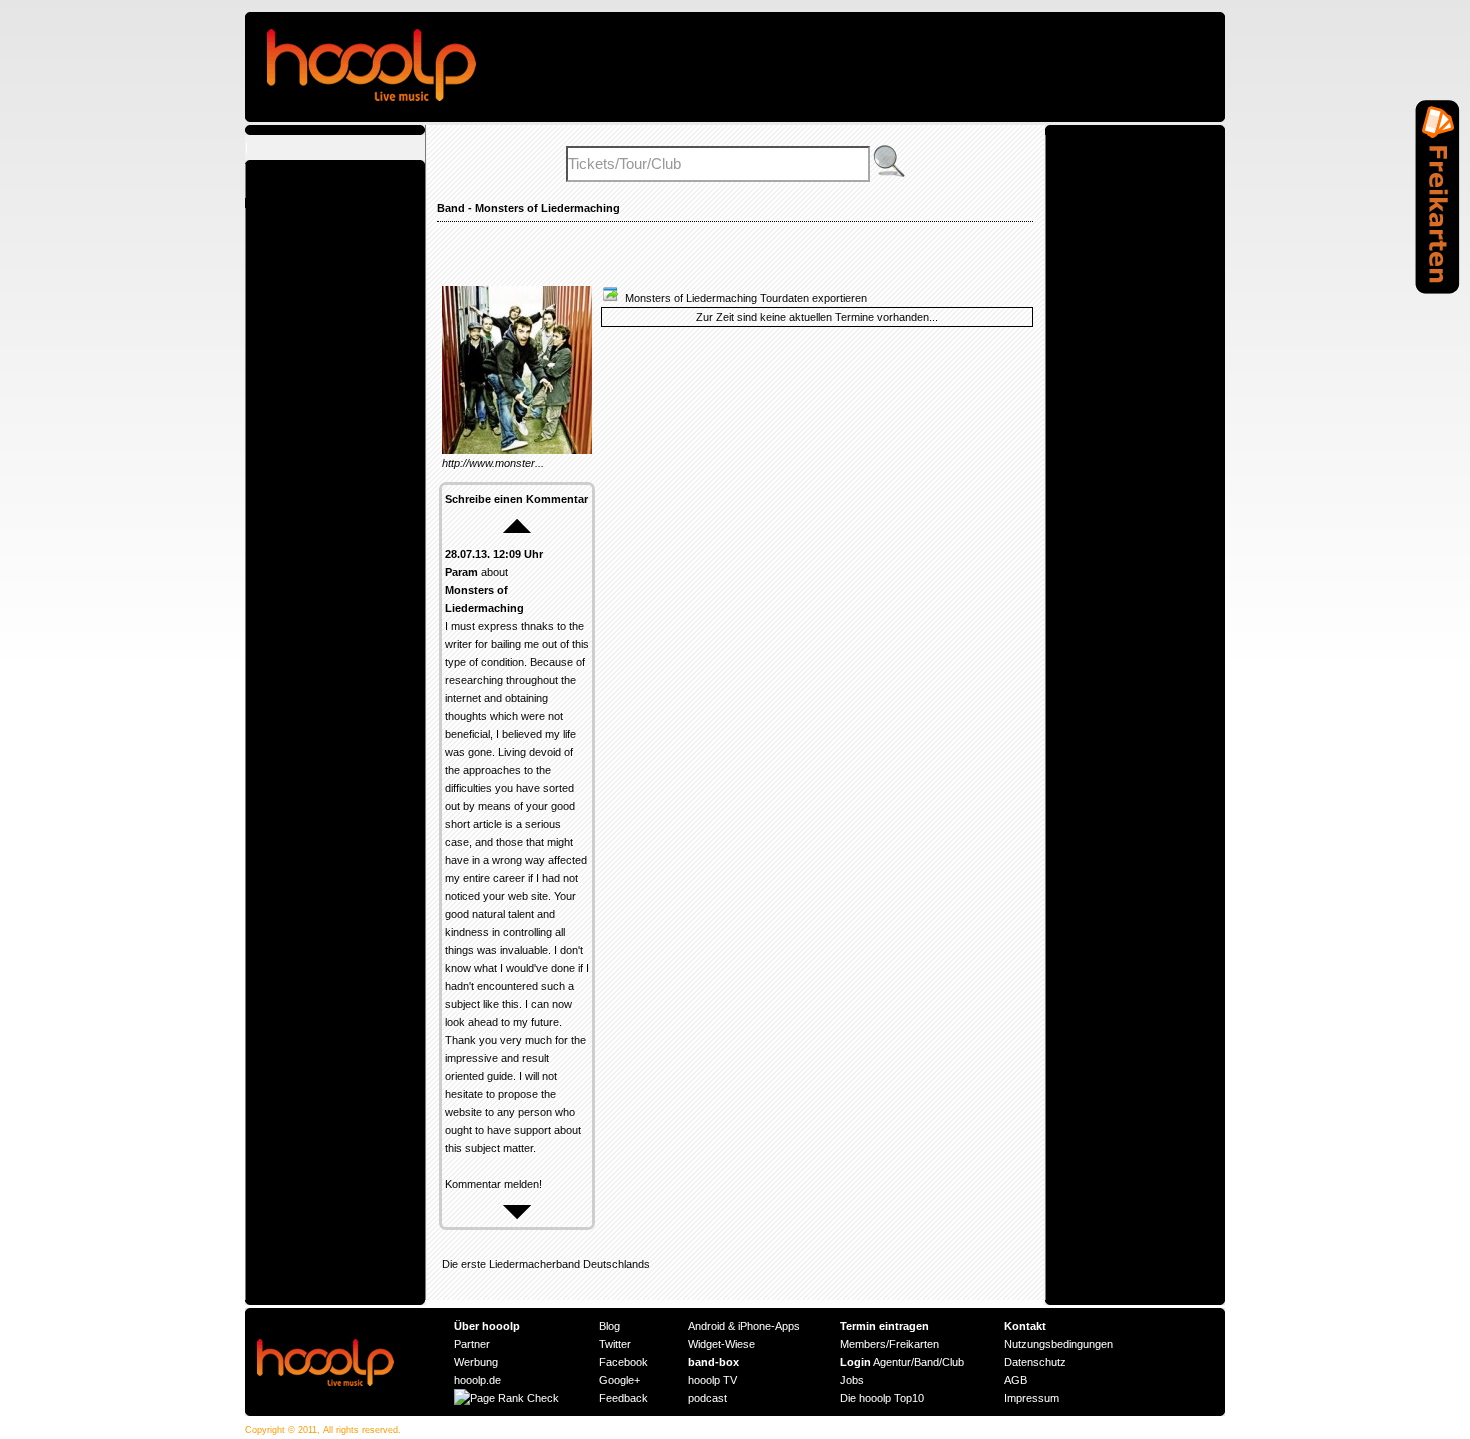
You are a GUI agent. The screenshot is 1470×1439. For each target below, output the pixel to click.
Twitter (615, 1344)
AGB (1015, 1380)
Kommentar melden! (493, 1184)
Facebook (623, 1362)
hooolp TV (712, 1380)
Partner (472, 1344)
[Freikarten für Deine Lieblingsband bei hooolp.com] (1437, 290)
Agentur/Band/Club (902, 1362)
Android (706, 1326)
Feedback (623, 1398)
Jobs (852, 1380)
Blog (609, 1326)
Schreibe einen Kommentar (516, 499)
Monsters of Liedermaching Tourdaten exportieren (743, 298)
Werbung (476, 1362)
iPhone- (756, 1326)
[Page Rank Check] (506, 1398)
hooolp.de (477, 1380)
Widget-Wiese (721, 1344)
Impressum (1031, 1398)
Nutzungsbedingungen (1058, 1344)
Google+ (619, 1380)
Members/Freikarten (889, 1344)
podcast (707, 1398)
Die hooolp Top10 (882, 1398)
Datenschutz (1035, 1362)
